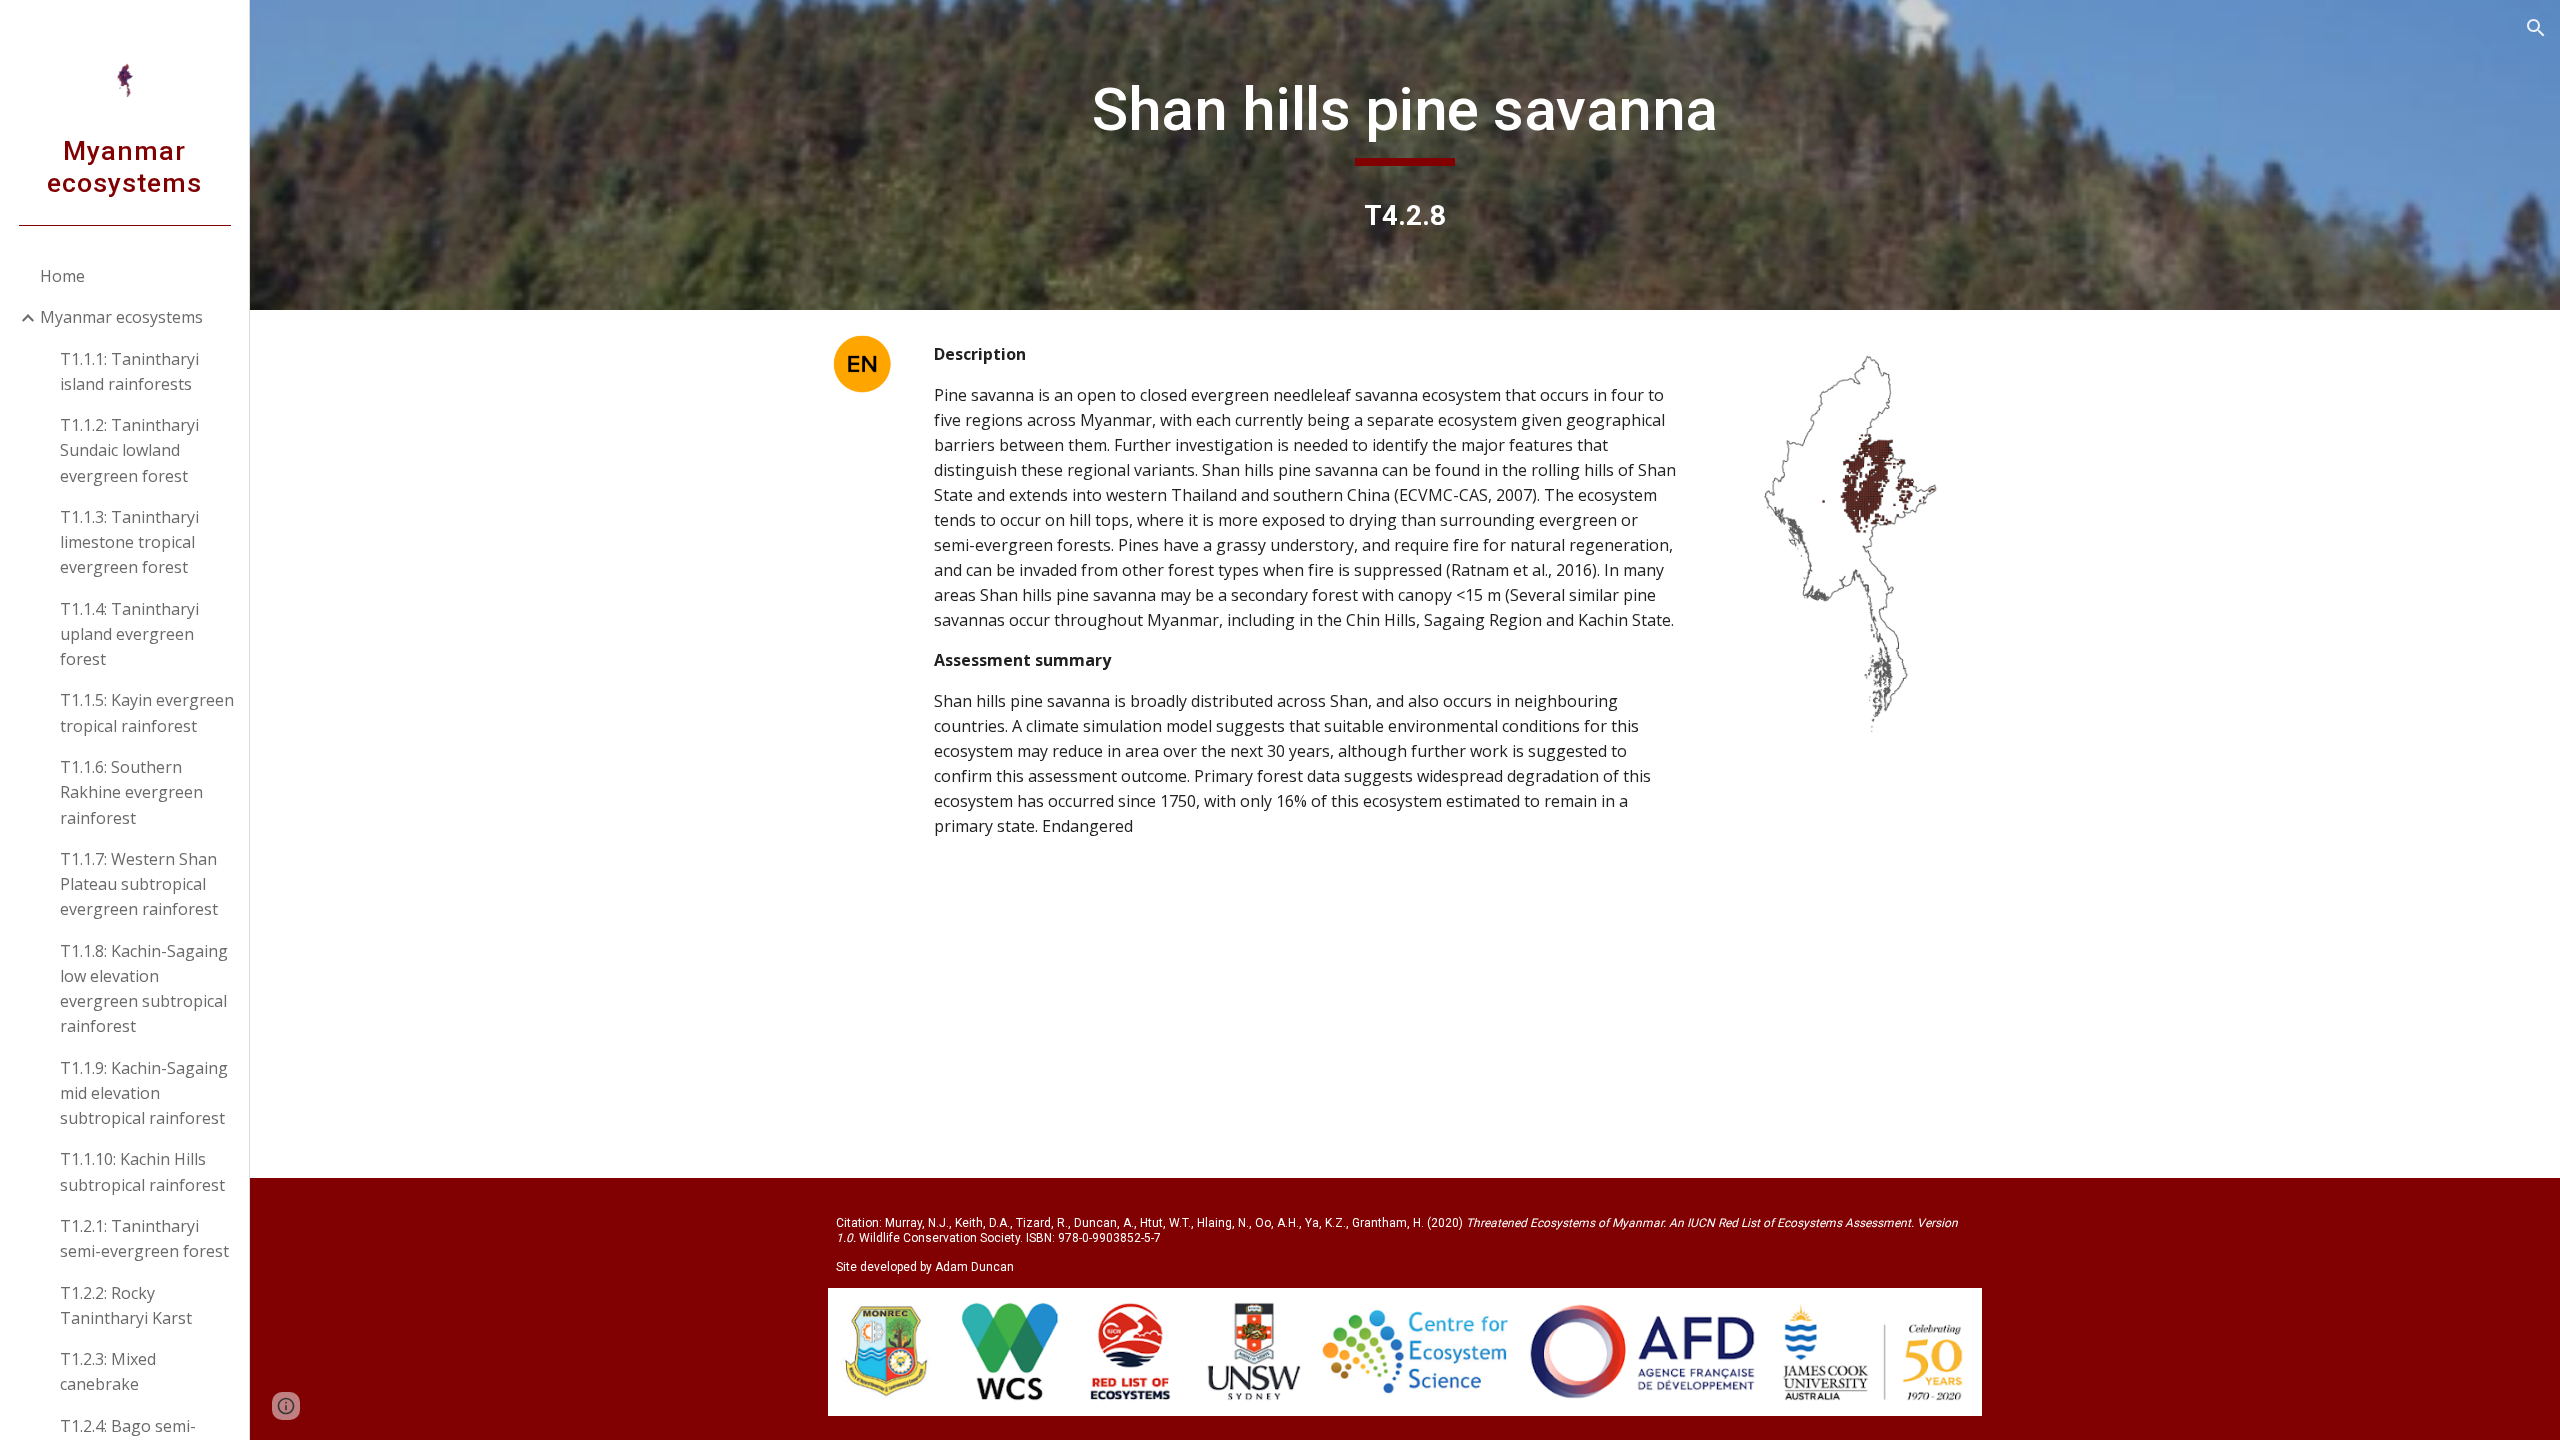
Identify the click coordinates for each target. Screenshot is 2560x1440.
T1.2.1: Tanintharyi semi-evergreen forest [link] (144, 1238)
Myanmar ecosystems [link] (121, 317)
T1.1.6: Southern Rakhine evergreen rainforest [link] (131, 792)
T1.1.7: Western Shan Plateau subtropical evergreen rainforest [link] (139, 884)
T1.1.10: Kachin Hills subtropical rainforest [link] (142, 1171)
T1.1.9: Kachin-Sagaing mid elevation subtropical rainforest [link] (144, 1093)
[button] (2536, 28)
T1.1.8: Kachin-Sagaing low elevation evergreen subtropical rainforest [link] (144, 989)
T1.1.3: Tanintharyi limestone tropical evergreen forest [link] (129, 542)
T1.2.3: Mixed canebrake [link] (108, 1371)
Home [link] (62, 276)
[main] (1405, 119)
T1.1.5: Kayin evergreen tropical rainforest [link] (147, 712)
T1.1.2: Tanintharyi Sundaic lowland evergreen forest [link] (129, 450)
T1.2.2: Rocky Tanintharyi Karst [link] (126, 1305)
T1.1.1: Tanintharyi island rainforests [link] (129, 371)
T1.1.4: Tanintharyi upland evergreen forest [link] (129, 634)
